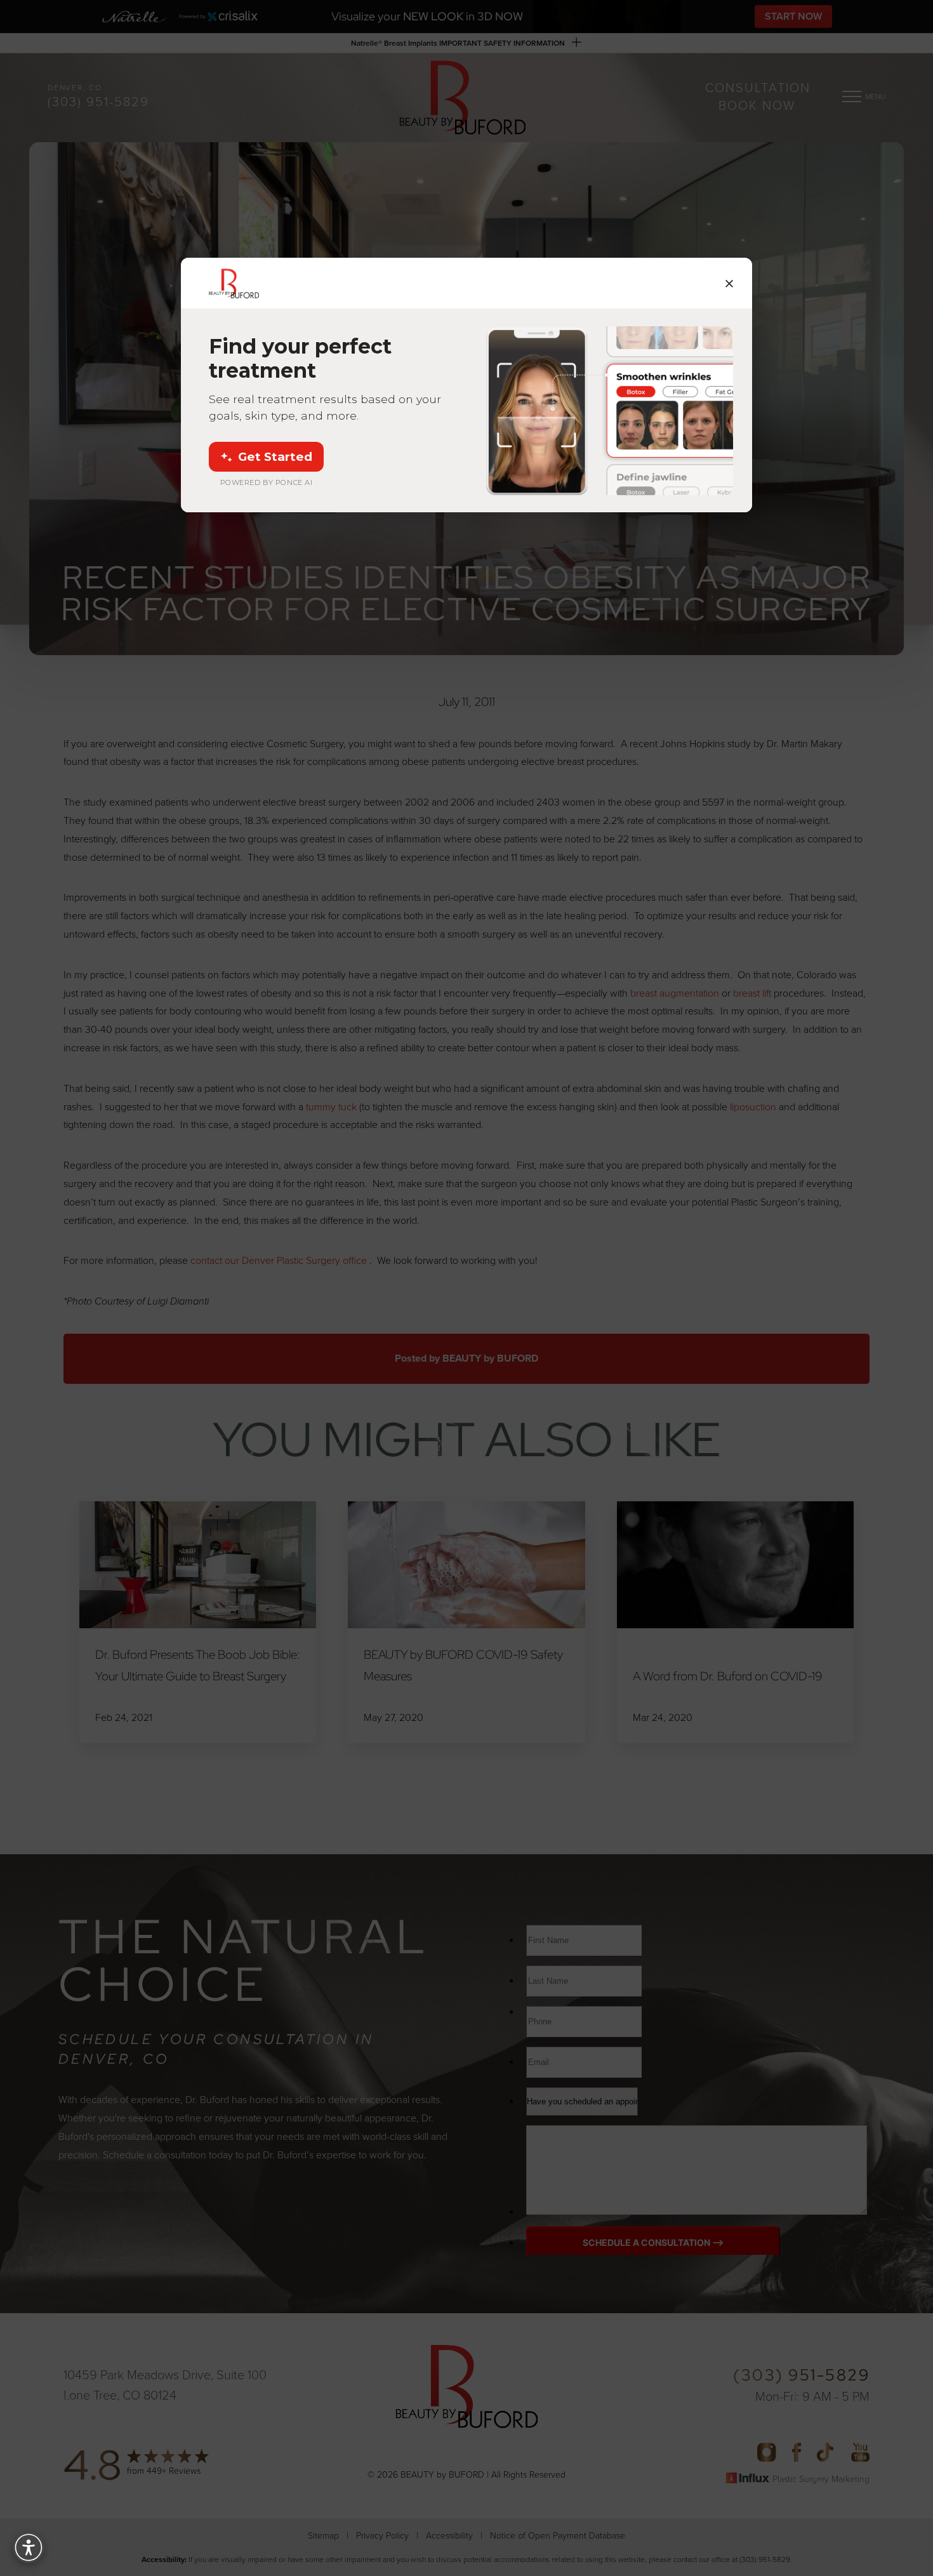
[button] (29, 2547)
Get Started (275, 457)
